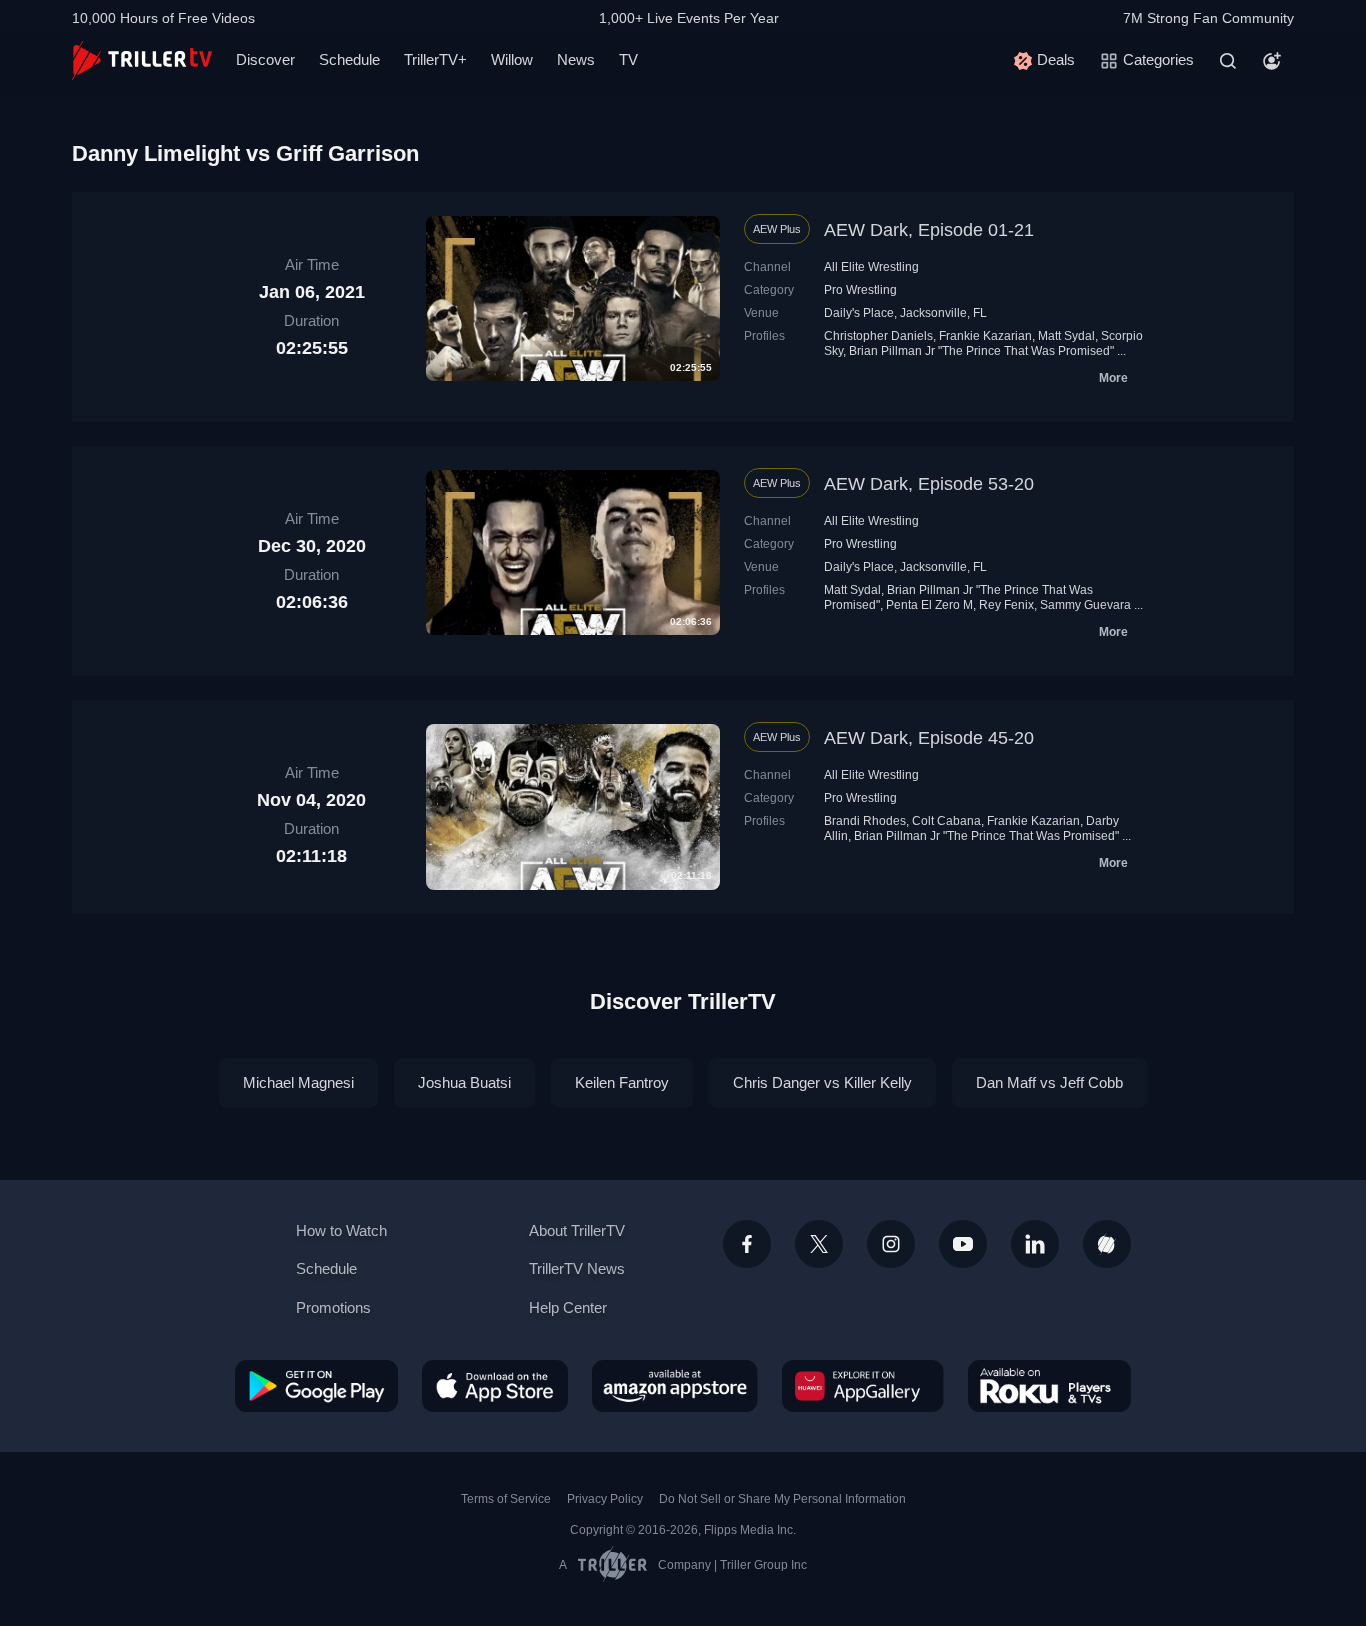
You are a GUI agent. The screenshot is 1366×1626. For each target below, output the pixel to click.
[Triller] (1107, 1244)
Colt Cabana (946, 821)
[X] (819, 1244)
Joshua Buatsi (464, 1082)
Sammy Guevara (1085, 605)
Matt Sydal (1066, 336)
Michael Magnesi (298, 1082)
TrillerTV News (577, 1268)
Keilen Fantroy (622, 1082)
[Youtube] (963, 1244)
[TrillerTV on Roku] (1049, 1386)
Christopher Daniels (878, 336)
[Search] (1228, 61)
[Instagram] (891, 1244)
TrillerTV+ (435, 59)
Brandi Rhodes (865, 821)
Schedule (349, 59)
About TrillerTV (577, 1230)
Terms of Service (506, 1499)
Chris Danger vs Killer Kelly (822, 1082)
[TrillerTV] (142, 60)
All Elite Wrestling (871, 267)
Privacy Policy (605, 1499)
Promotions (333, 1307)
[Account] (1272, 61)
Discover (265, 59)
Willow (512, 59)
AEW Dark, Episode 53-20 (929, 484)
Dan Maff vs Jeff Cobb (1049, 1082)
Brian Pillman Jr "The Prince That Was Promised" (981, 351)
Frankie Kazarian (985, 336)
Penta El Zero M (929, 605)
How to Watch (341, 1230)
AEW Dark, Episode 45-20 (929, 738)
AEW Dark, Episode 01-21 (929, 230)
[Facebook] (747, 1244)
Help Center (568, 1307)
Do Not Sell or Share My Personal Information (782, 1499)
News (576, 59)
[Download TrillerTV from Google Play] (316, 1386)
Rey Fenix (1006, 605)
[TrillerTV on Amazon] (675, 1386)
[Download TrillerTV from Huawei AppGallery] (863, 1386)
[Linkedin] (1035, 1244)
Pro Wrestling (860, 290)
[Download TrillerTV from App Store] (495, 1386)
